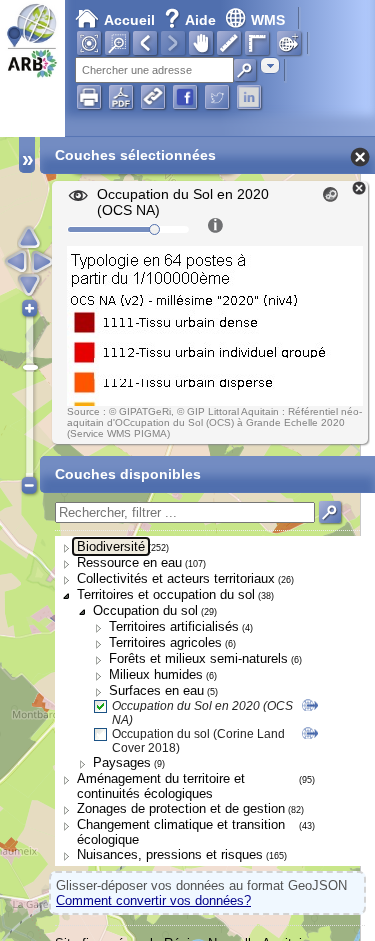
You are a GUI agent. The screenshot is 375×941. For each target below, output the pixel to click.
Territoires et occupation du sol (166, 594)
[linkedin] (249, 97)
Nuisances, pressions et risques (170, 854)
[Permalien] (153, 97)
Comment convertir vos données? (153, 900)
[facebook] (185, 97)
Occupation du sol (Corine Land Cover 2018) (198, 741)
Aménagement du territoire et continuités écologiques (161, 786)
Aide (192, 20)
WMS (268, 20)
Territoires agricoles (165, 642)
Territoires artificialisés (174, 626)
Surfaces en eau (156, 690)
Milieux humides (156, 674)
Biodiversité (111, 546)
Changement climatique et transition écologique (181, 832)
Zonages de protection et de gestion (181, 808)
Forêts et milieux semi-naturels (198, 658)
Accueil (129, 20)
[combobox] (270, 65)
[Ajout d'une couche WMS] (289, 43)
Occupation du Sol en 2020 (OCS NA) (202, 713)
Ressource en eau (129, 562)
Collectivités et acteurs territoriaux (176, 578)
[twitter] (217, 97)
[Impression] (89, 97)
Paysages (122, 762)
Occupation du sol (145, 610)
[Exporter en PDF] (121, 97)
